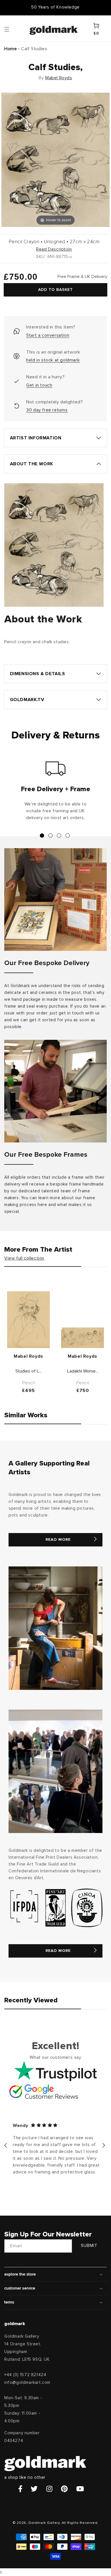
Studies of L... (28, 1371)
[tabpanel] (55, 793)
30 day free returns (47, 410)
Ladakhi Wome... (83, 1371)
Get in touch (39, 385)
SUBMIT (89, 2246)
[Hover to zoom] (55, 160)
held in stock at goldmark (53, 360)
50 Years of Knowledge (55, 7)
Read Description (54, 249)
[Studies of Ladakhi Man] (28, 1320)
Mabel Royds (59, 78)
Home (11, 49)
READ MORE (58, 1540)
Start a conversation (48, 335)
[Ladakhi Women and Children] (83, 1338)
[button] (12, 29)
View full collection (24, 1258)
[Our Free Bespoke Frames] (55, 1091)
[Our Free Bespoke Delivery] (55, 900)
